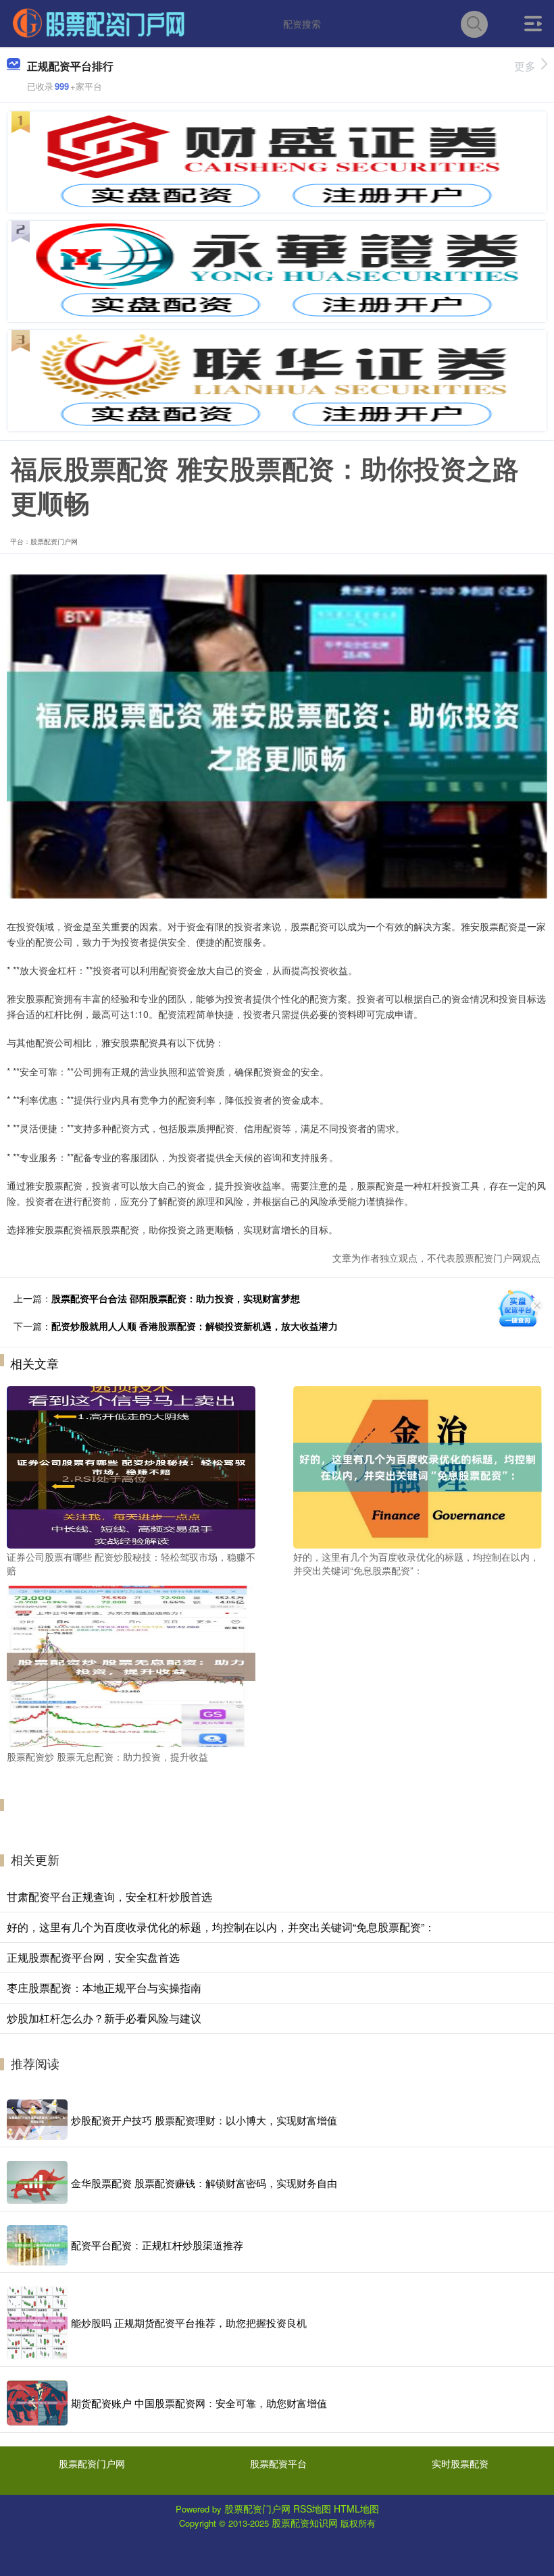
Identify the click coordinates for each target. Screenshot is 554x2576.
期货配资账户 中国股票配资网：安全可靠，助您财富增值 (199, 2403)
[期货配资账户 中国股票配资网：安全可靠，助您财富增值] (37, 2403)
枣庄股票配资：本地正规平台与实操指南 (104, 1988)
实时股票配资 (460, 2463)
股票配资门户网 (92, 2463)
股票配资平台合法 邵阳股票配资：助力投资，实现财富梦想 (176, 1298)
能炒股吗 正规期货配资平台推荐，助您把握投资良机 (189, 2323)
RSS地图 (312, 2508)
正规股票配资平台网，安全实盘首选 (93, 1957)
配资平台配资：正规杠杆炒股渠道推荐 (157, 2245)
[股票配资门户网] (99, 22)
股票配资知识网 (305, 2523)
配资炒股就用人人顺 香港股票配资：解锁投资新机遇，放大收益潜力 (195, 1326)
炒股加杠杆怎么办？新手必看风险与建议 (104, 2018)
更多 (525, 66)
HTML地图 (356, 2508)
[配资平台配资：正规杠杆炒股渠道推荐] (37, 2245)
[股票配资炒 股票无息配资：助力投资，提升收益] (131, 1665)
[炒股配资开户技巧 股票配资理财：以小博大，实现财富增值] (37, 2120)
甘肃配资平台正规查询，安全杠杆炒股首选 (109, 1897)
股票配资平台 (278, 2463)
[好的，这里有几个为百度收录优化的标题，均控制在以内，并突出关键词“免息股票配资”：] (418, 1466)
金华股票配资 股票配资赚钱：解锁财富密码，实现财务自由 (204, 2183)
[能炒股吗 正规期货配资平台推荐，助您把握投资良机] (37, 2323)
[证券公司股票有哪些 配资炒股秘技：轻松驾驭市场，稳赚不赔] (131, 1466)
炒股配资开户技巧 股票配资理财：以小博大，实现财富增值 (204, 2120)
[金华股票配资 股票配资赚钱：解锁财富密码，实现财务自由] (37, 2182)
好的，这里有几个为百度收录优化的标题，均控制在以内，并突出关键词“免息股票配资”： (221, 1927)
